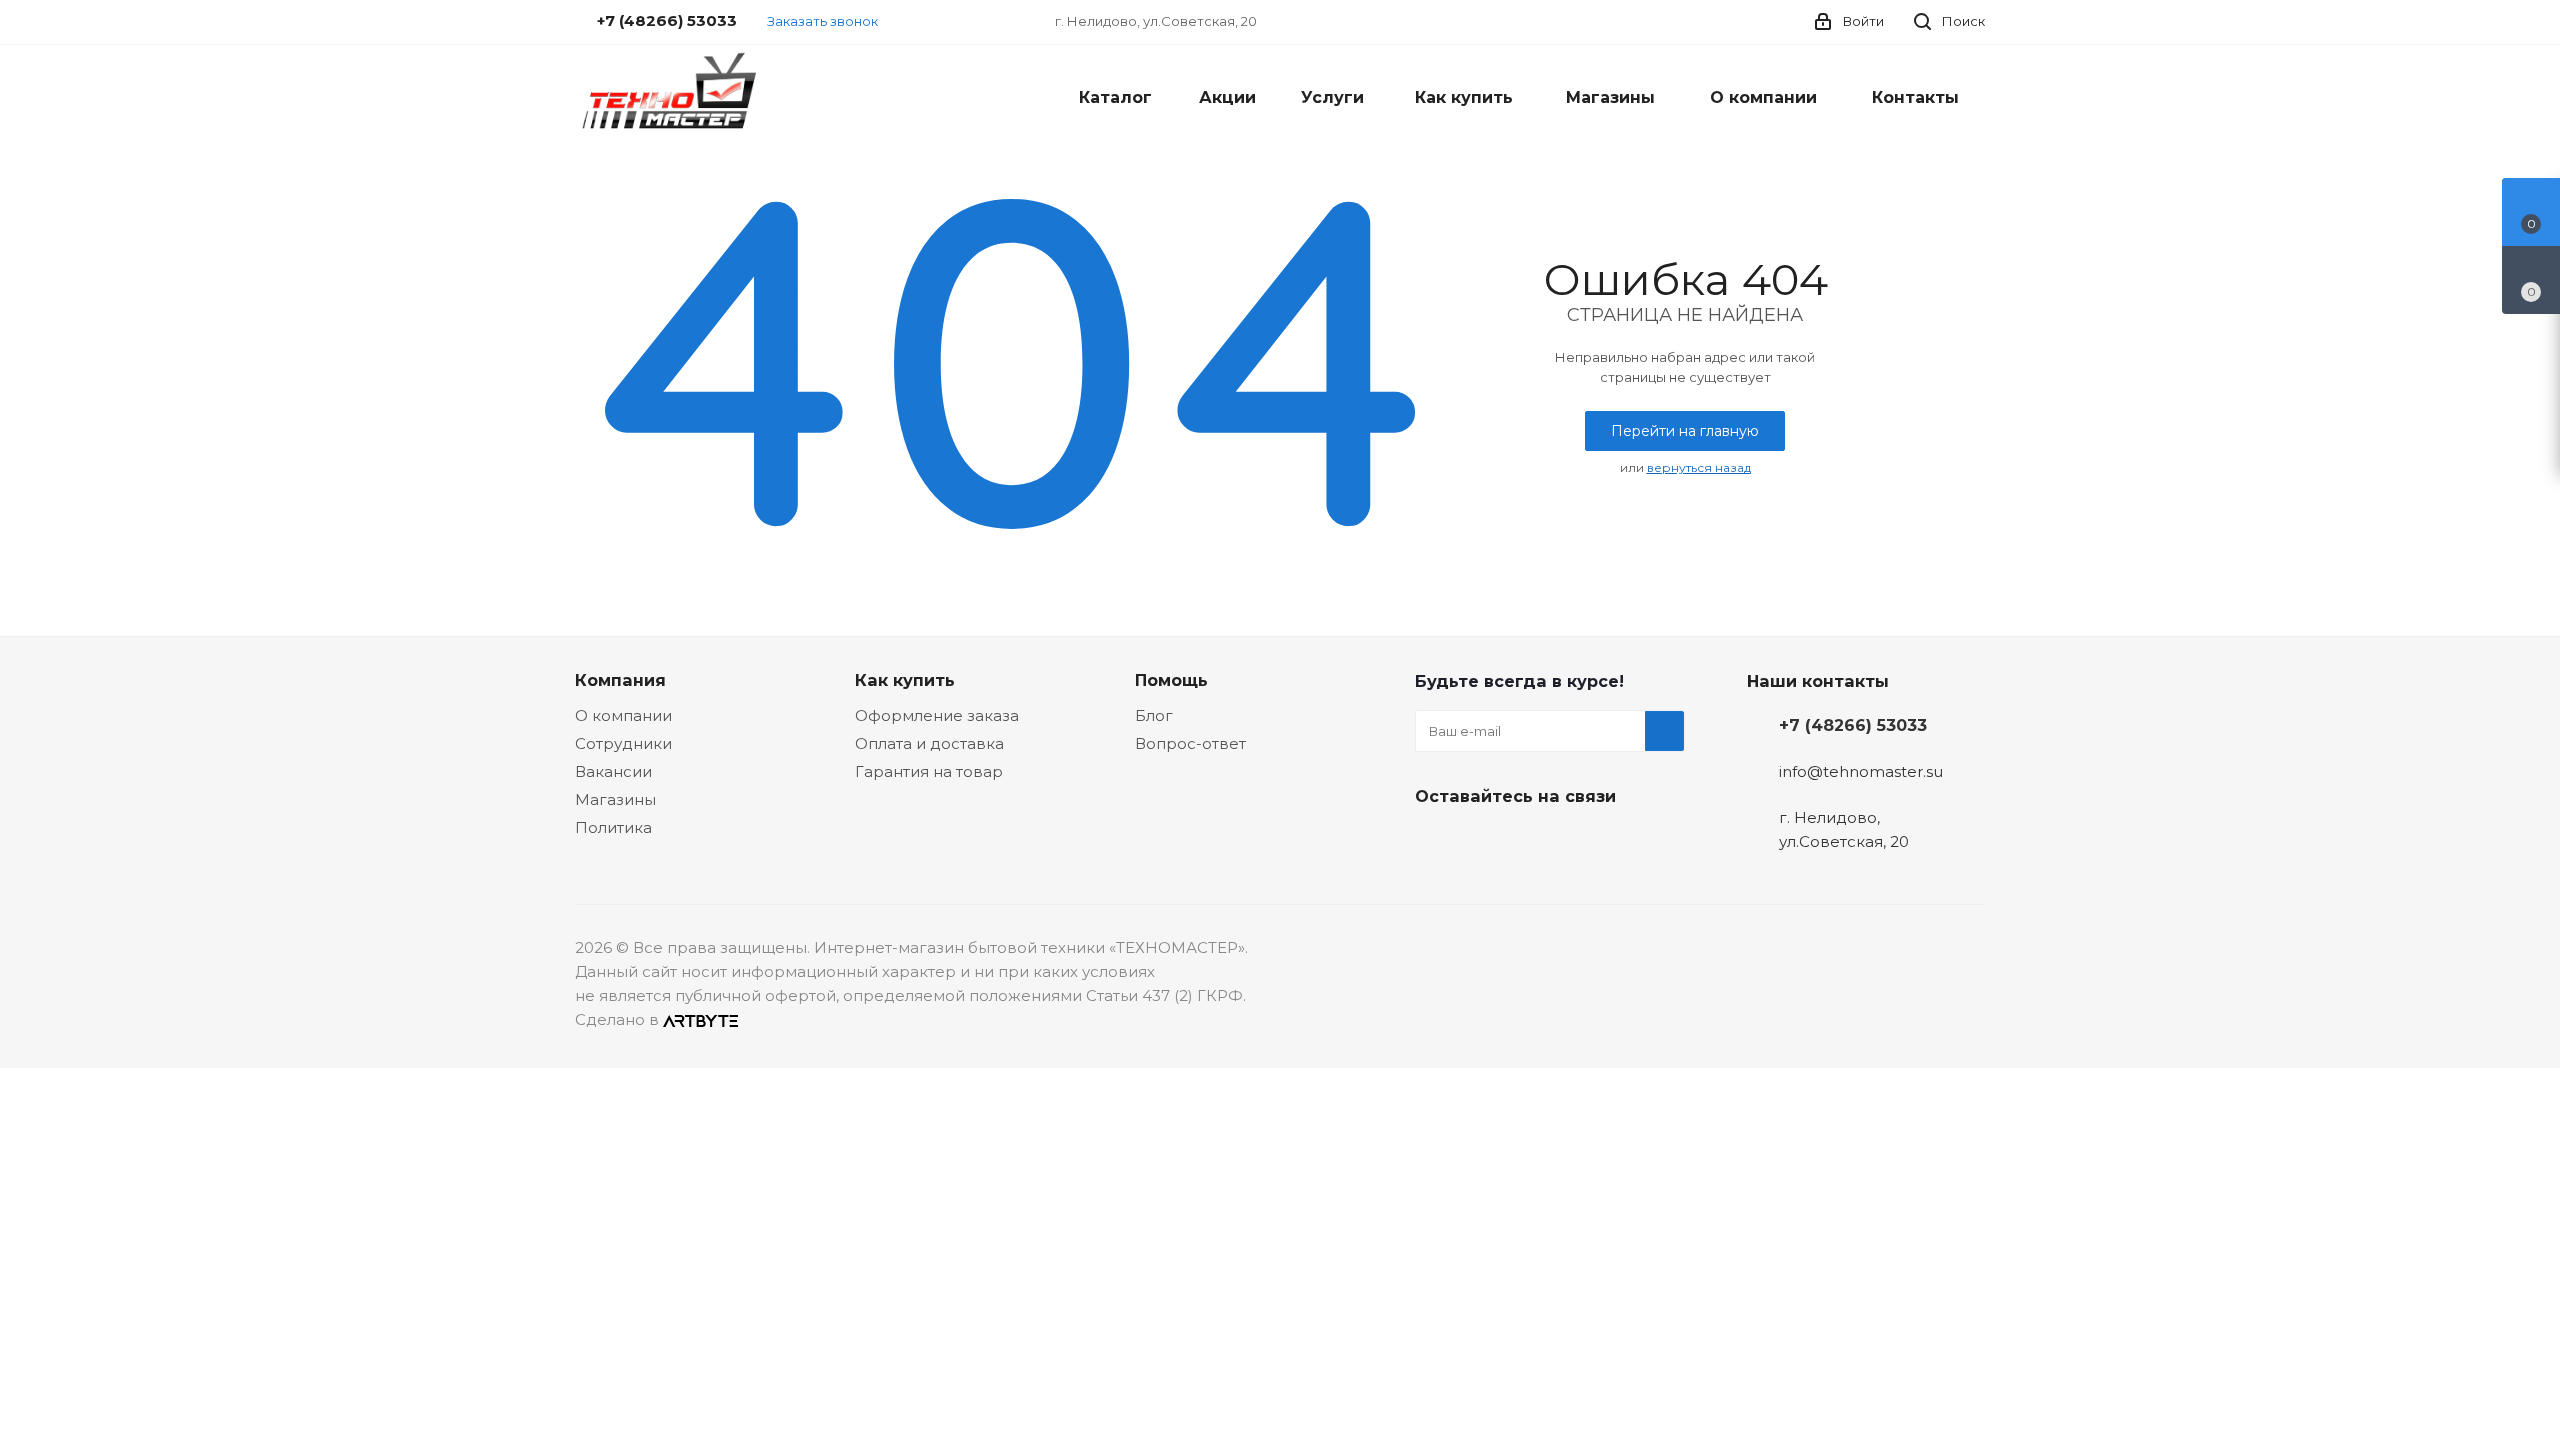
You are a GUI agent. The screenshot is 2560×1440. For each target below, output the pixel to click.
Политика (613, 827)
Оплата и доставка (929, 743)
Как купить (905, 680)
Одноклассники (1535, 843)
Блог (1154, 715)
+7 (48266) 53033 (1853, 725)
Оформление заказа (937, 715)
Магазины (615, 799)
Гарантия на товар (929, 771)
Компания (620, 680)
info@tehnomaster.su (1861, 771)
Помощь (1171, 680)
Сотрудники (623, 743)
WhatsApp (1585, 843)
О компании (623, 715)
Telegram (1485, 843)
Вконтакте (1435, 843)
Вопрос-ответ (1190, 743)
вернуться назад (1699, 467)
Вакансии (613, 771)
